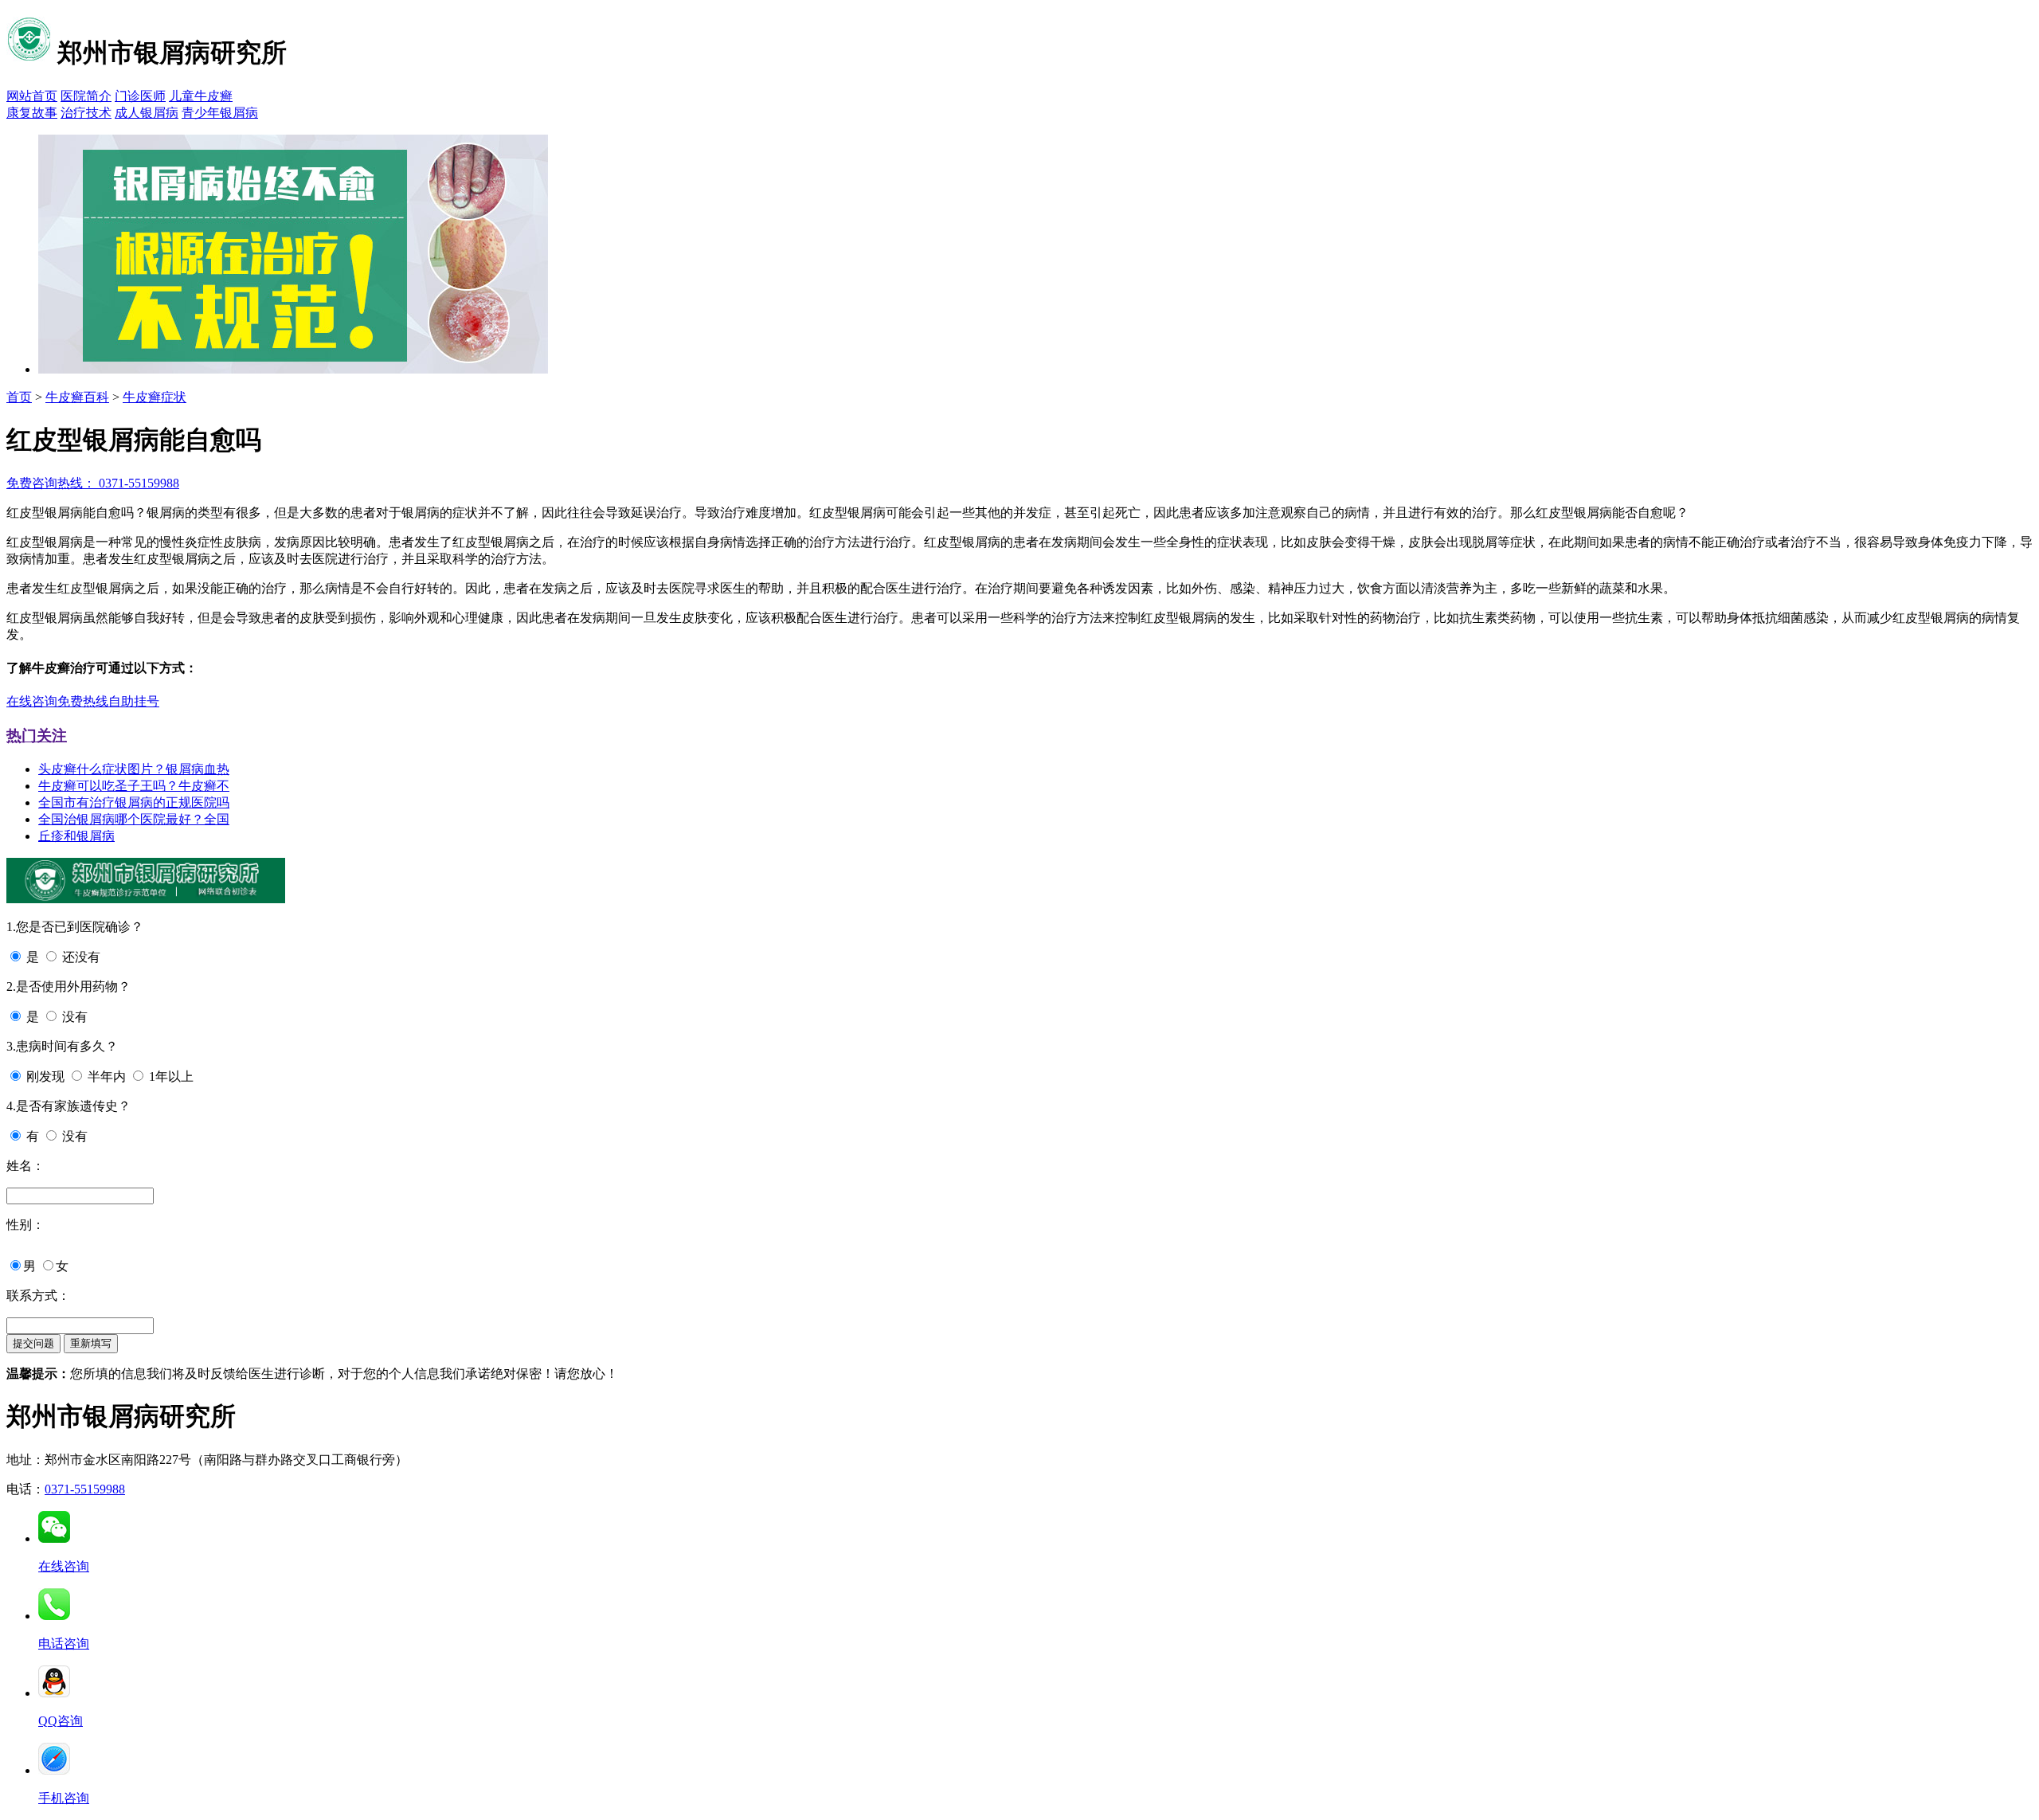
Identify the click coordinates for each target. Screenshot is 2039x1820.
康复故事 (32, 113)
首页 (19, 397)
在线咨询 (32, 701)
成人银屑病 (147, 113)
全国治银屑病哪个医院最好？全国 (134, 819)
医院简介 (86, 96)
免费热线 (83, 701)
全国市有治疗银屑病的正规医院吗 (134, 802)
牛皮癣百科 (77, 397)
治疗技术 (86, 113)
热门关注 (37, 736)
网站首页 (32, 96)
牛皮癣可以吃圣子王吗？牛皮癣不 (134, 786)
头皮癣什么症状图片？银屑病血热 (134, 769)
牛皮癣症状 (155, 397)
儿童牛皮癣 (201, 96)
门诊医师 (140, 96)
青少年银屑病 (220, 113)
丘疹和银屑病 (76, 836)
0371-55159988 (85, 1489)
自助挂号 (134, 701)
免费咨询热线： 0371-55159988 (93, 483)
